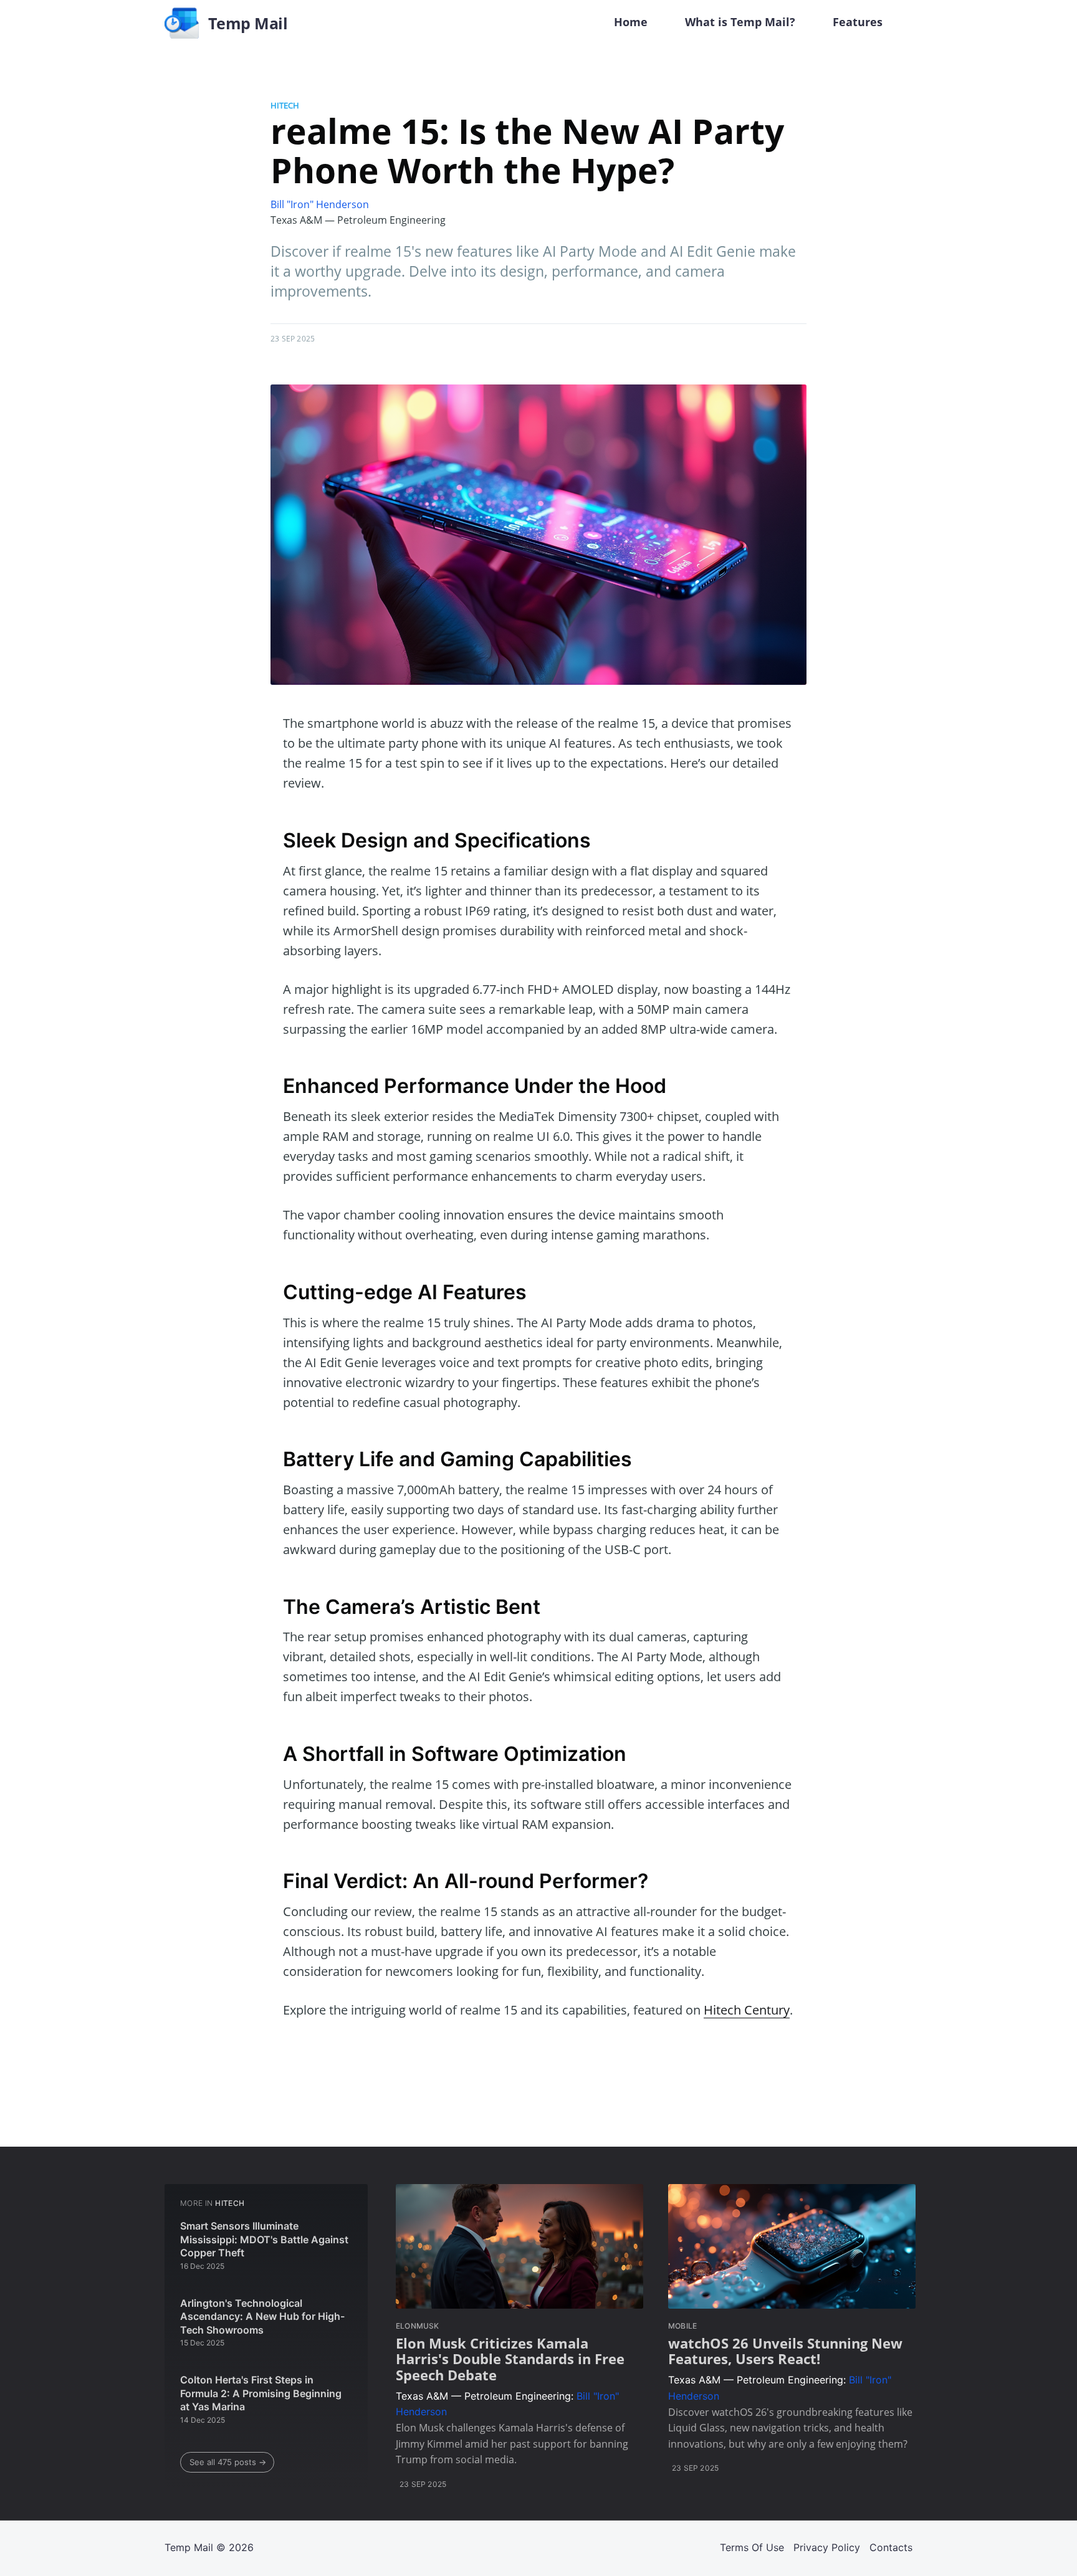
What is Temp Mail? (740, 22)
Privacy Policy (827, 2547)
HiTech (285, 105)
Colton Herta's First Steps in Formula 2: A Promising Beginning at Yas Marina (261, 2393)
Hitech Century (747, 2010)
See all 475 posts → (228, 2462)
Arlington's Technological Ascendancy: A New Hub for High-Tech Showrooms (262, 2316)
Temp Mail (189, 2547)
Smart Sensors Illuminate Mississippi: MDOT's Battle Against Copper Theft (264, 2239)
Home (631, 22)
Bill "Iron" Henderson (320, 204)
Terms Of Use (752, 2547)
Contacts (891, 2547)
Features (858, 22)
